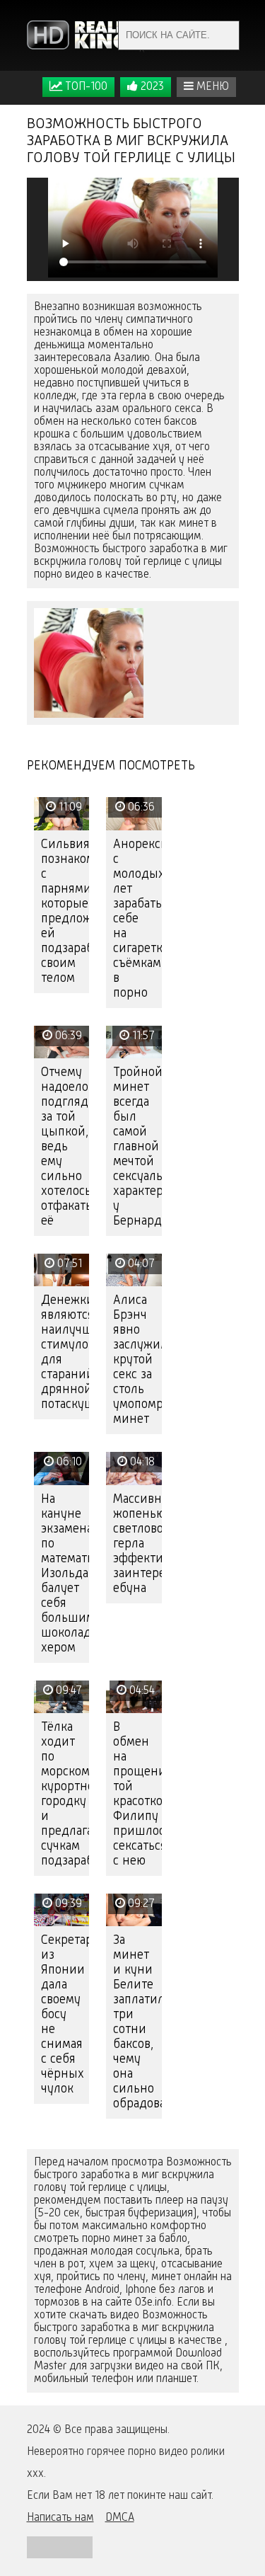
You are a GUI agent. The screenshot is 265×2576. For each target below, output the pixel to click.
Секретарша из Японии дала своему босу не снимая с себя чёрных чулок (65, 2015)
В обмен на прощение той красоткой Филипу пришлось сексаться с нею (137, 1794)
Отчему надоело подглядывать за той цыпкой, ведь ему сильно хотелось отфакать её (65, 1147)
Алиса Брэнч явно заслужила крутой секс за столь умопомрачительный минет (137, 1360)
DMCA (120, 2518)
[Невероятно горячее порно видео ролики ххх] (87, 35)
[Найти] (225, 35)
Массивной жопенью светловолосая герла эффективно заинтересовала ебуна (137, 1544)
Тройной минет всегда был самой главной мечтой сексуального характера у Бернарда (137, 1147)
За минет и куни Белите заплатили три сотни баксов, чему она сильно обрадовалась (137, 2022)
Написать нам (60, 2518)
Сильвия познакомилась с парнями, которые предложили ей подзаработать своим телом (65, 911)
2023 (151, 87)
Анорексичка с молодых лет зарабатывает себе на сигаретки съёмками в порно (137, 919)
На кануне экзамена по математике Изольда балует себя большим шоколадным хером (65, 1574)
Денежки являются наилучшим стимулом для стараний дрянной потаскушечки (65, 1352)
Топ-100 (85, 87)
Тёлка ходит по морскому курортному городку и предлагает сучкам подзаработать (65, 1794)
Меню (211, 87)
